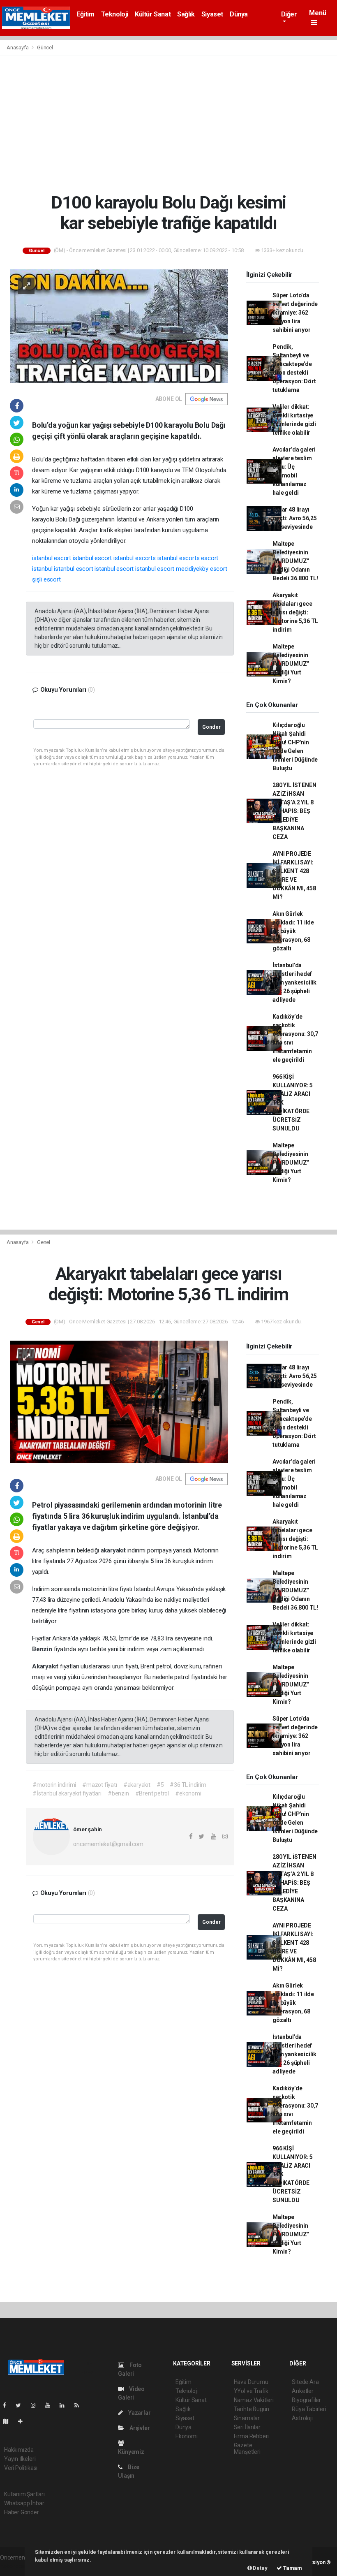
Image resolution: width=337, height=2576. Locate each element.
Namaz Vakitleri (254, 2400)
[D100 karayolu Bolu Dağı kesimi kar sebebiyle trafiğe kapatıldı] (119, 326)
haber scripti (16, 2566)
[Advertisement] (168, 124)
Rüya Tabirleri (309, 2409)
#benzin (118, 1793)
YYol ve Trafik (251, 2391)
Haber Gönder (22, 2512)
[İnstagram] (37, 2405)
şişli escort (46, 579)
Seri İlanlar (247, 2427)
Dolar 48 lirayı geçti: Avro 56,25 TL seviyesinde (295, 518)
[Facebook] (8, 2405)
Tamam (292, 2568)
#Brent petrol (152, 1793)
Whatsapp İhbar (24, 2503)
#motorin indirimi (54, 1785)
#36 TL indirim (188, 1785)
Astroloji (302, 2418)
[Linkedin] (65, 2405)
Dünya (239, 14)
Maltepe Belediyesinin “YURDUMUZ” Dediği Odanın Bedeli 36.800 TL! (295, 561)
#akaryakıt (137, 1785)
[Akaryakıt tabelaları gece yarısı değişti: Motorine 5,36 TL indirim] (119, 1402)
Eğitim (85, 14)
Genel (44, 1242)
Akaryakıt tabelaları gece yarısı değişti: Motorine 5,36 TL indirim (295, 612)
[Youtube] (51, 2405)
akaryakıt (114, 1550)
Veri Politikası (21, 2468)
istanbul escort (52, 558)
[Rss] (80, 2405)
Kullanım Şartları (24, 2494)
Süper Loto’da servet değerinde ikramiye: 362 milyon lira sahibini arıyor (295, 313)
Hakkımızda (19, 2450)
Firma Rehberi (252, 2436)
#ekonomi (188, 1793)
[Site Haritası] (9, 2421)
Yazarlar (139, 2413)
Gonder (211, 727)
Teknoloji (115, 14)
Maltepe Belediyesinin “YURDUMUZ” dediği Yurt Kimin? (291, 664)
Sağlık (186, 14)
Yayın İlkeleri (20, 2459)
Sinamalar (247, 2418)
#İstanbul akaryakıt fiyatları (67, 1793)
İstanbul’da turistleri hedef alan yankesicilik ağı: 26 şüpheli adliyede (294, 982)
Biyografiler (306, 2400)
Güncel (45, 47)
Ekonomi (187, 2436)
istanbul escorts (135, 558)
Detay (260, 2568)
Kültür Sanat (153, 14)
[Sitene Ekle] (24, 2421)
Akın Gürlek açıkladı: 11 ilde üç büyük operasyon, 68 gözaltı (293, 931)
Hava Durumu (251, 2382)
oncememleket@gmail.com (108, 1844)
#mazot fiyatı (100, 1785)
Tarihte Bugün (252, 2409)
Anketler (302, 2391)
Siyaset (212, 14)
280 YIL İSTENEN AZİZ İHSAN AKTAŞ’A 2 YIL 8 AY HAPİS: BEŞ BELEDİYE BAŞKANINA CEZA (294, 811)
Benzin (43, 1649)
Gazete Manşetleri (247, 2449)
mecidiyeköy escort (202, 569)
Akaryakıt (46, 1666)
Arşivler (139, 2428)
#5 (160, 1785)
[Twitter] (22, 2405)
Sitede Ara (305, 2382)
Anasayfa (18, 47)
